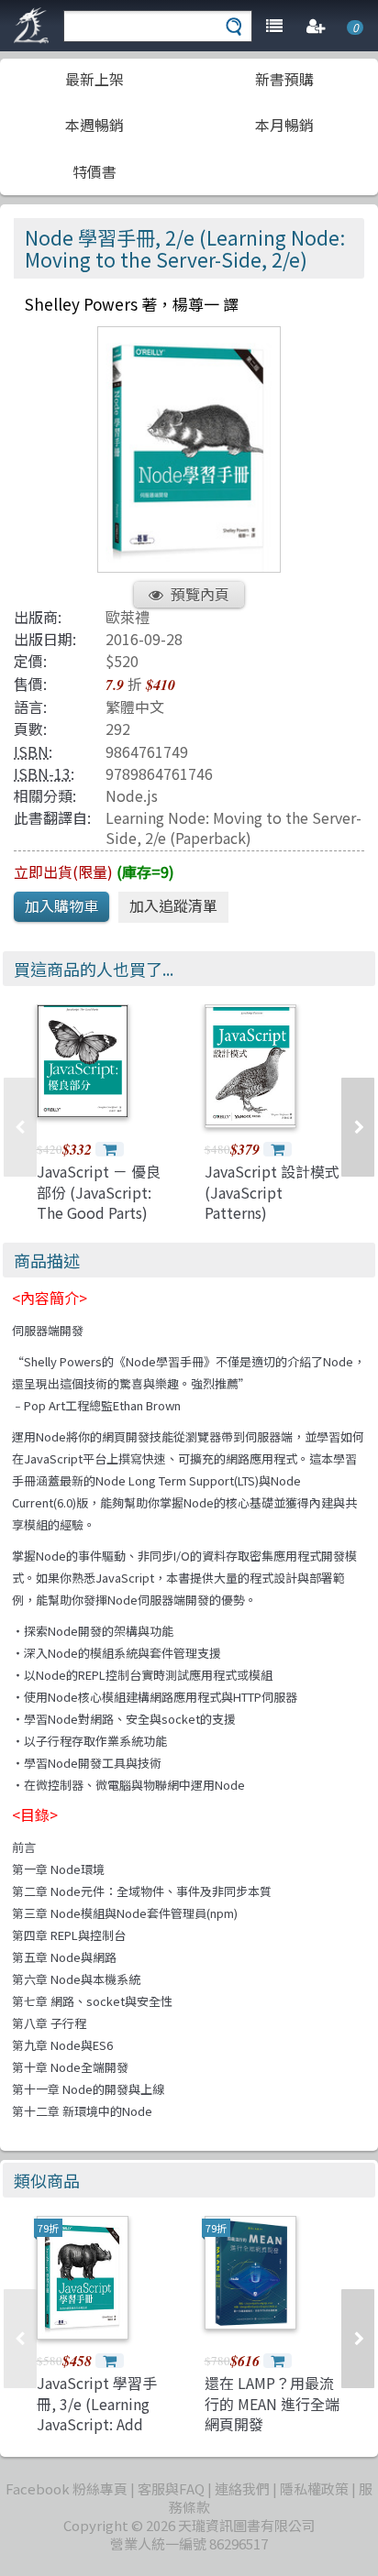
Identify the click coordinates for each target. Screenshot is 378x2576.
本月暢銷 (284, 125)
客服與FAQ (171, 2488)
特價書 (94, 171)
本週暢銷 (94, 125)
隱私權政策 (314, 2488)
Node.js (132, 795)
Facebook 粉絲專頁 (67, 2488)
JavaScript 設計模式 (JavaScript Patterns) (272, 1192)
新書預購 (284, 79)
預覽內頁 (200, 594)
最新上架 (94, 79)
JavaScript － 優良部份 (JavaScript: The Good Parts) (99, 1192)
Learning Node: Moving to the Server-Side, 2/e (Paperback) (233, 827)
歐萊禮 (128, 617)
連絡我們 (242, 2488)
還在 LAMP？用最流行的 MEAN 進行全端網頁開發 (272, 2403)
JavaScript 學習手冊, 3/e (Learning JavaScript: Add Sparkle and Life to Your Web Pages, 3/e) (101, 2434)
